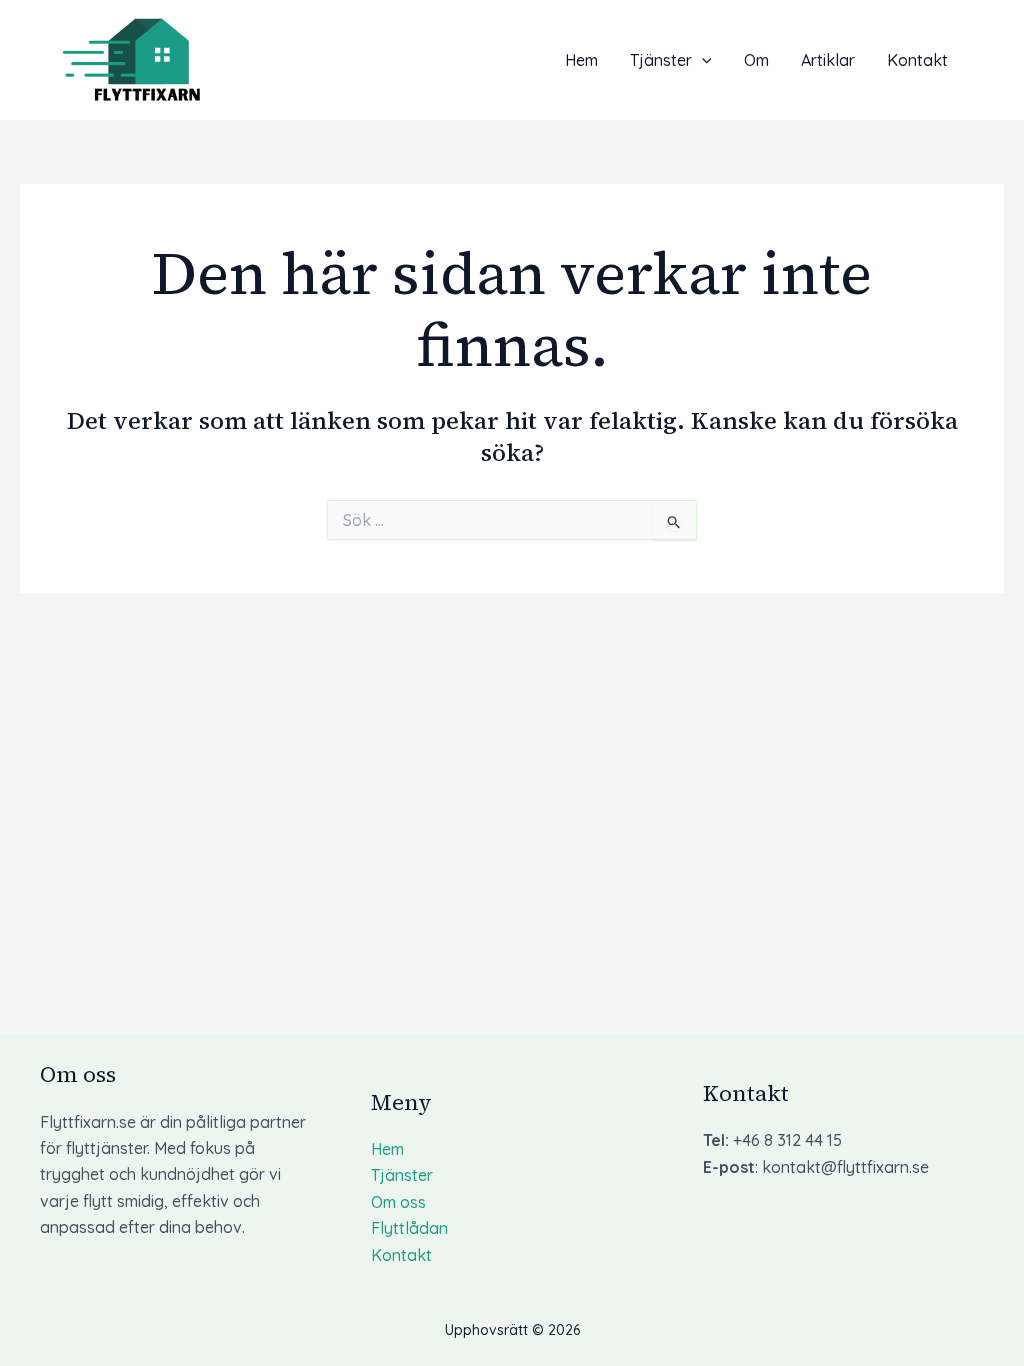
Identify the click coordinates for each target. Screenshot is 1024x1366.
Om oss (398, 1202)
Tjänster (661, 60)
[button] (702, 60)
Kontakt (917, 60)
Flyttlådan (409, 1228)
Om (756, 60)
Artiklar (828, 60)
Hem (581, 60)
